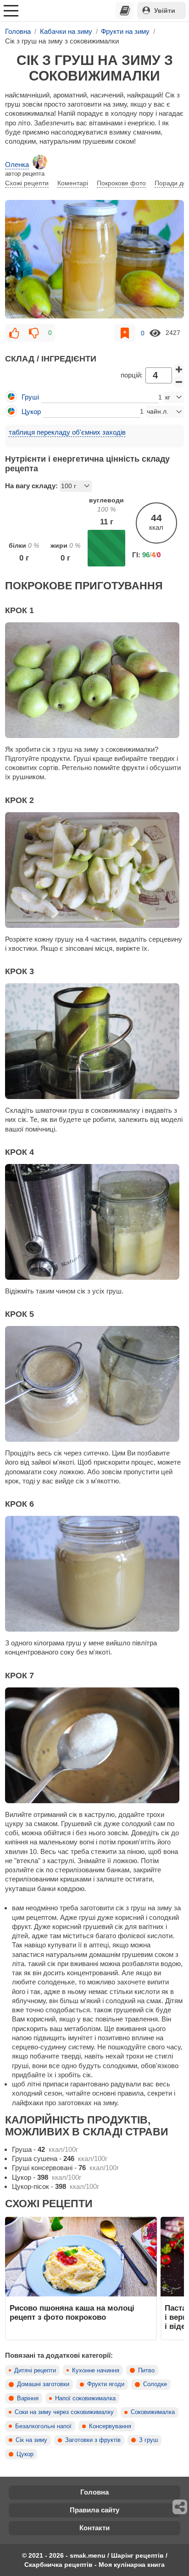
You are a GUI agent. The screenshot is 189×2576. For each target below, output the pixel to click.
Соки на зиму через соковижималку (64, 2412)
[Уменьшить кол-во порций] (179, 382)
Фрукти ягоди (106, 2384)
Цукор (25, 2454)
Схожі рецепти (27, 183)
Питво (146, 2371)
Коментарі (73, 183)
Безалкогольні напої (43, 2426)
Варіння (28, 2398)
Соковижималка (153, 2412)
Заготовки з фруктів (93, 2440)
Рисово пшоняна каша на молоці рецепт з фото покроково (72, 2312)
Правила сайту (94, 2510)
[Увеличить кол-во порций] (179, 369)
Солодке (155, 2384)
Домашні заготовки (43, 2384)
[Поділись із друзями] (180, 2507)
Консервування (110, 2426)
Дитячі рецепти (35, 2371)
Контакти (94, 2528)
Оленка (17, 164)
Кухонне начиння (96, 2371)
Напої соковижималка (85, 2398)
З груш (148, 2440)
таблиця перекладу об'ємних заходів (67, 432)
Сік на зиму (31, 2440)
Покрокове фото (121, 183)
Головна (94, 2492)
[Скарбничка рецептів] (125, 11)
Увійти (165, 11)
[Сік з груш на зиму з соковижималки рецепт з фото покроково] (94, 259)
